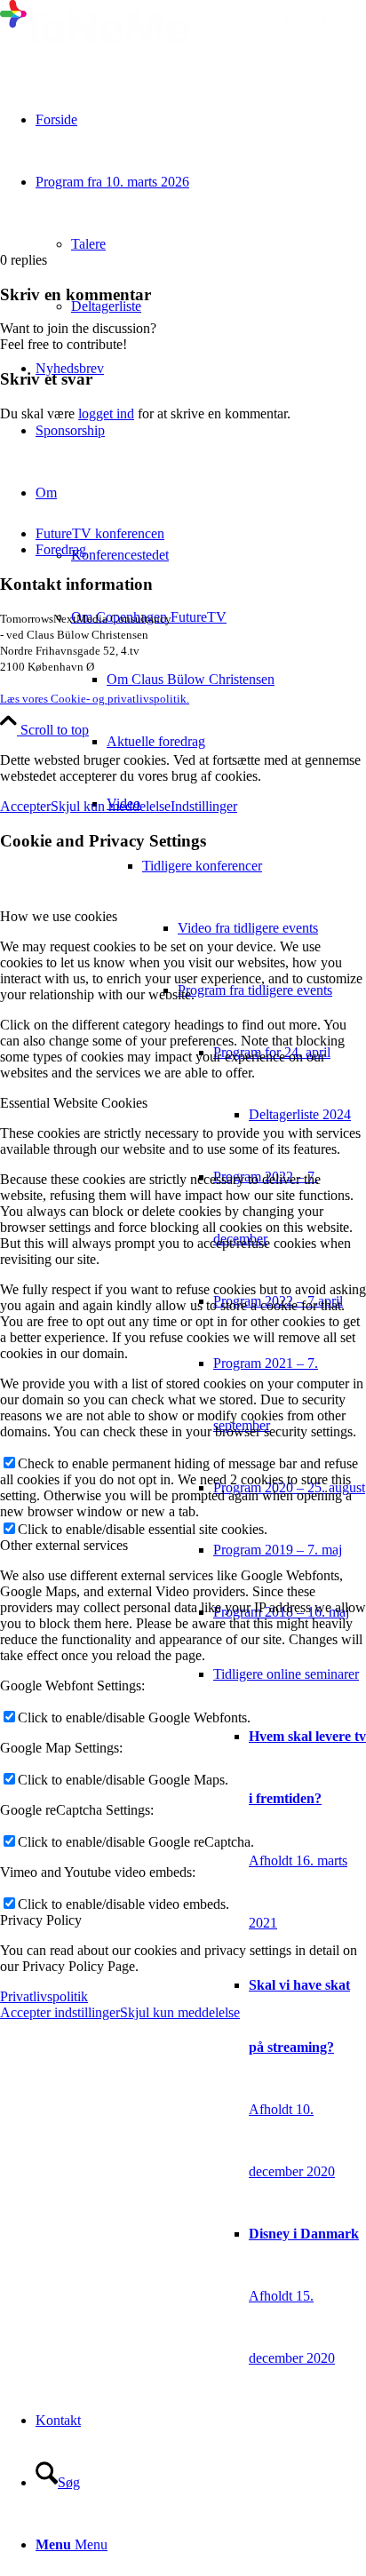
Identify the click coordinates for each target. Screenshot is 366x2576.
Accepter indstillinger (60, 2012)
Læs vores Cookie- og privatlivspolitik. (95, 699)
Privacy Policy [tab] (41, 1920)
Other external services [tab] (64, 1545)
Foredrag (61, 549)
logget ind (106, 413)
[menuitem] (236, 680)
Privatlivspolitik (44, 1996)
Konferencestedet (120, 555)
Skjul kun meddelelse (111, 806)
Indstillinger (204, 806)
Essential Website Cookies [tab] (74, 1103)
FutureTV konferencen (100, 533)
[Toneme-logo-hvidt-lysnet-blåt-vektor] (183, 43)
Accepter (25, 806)
